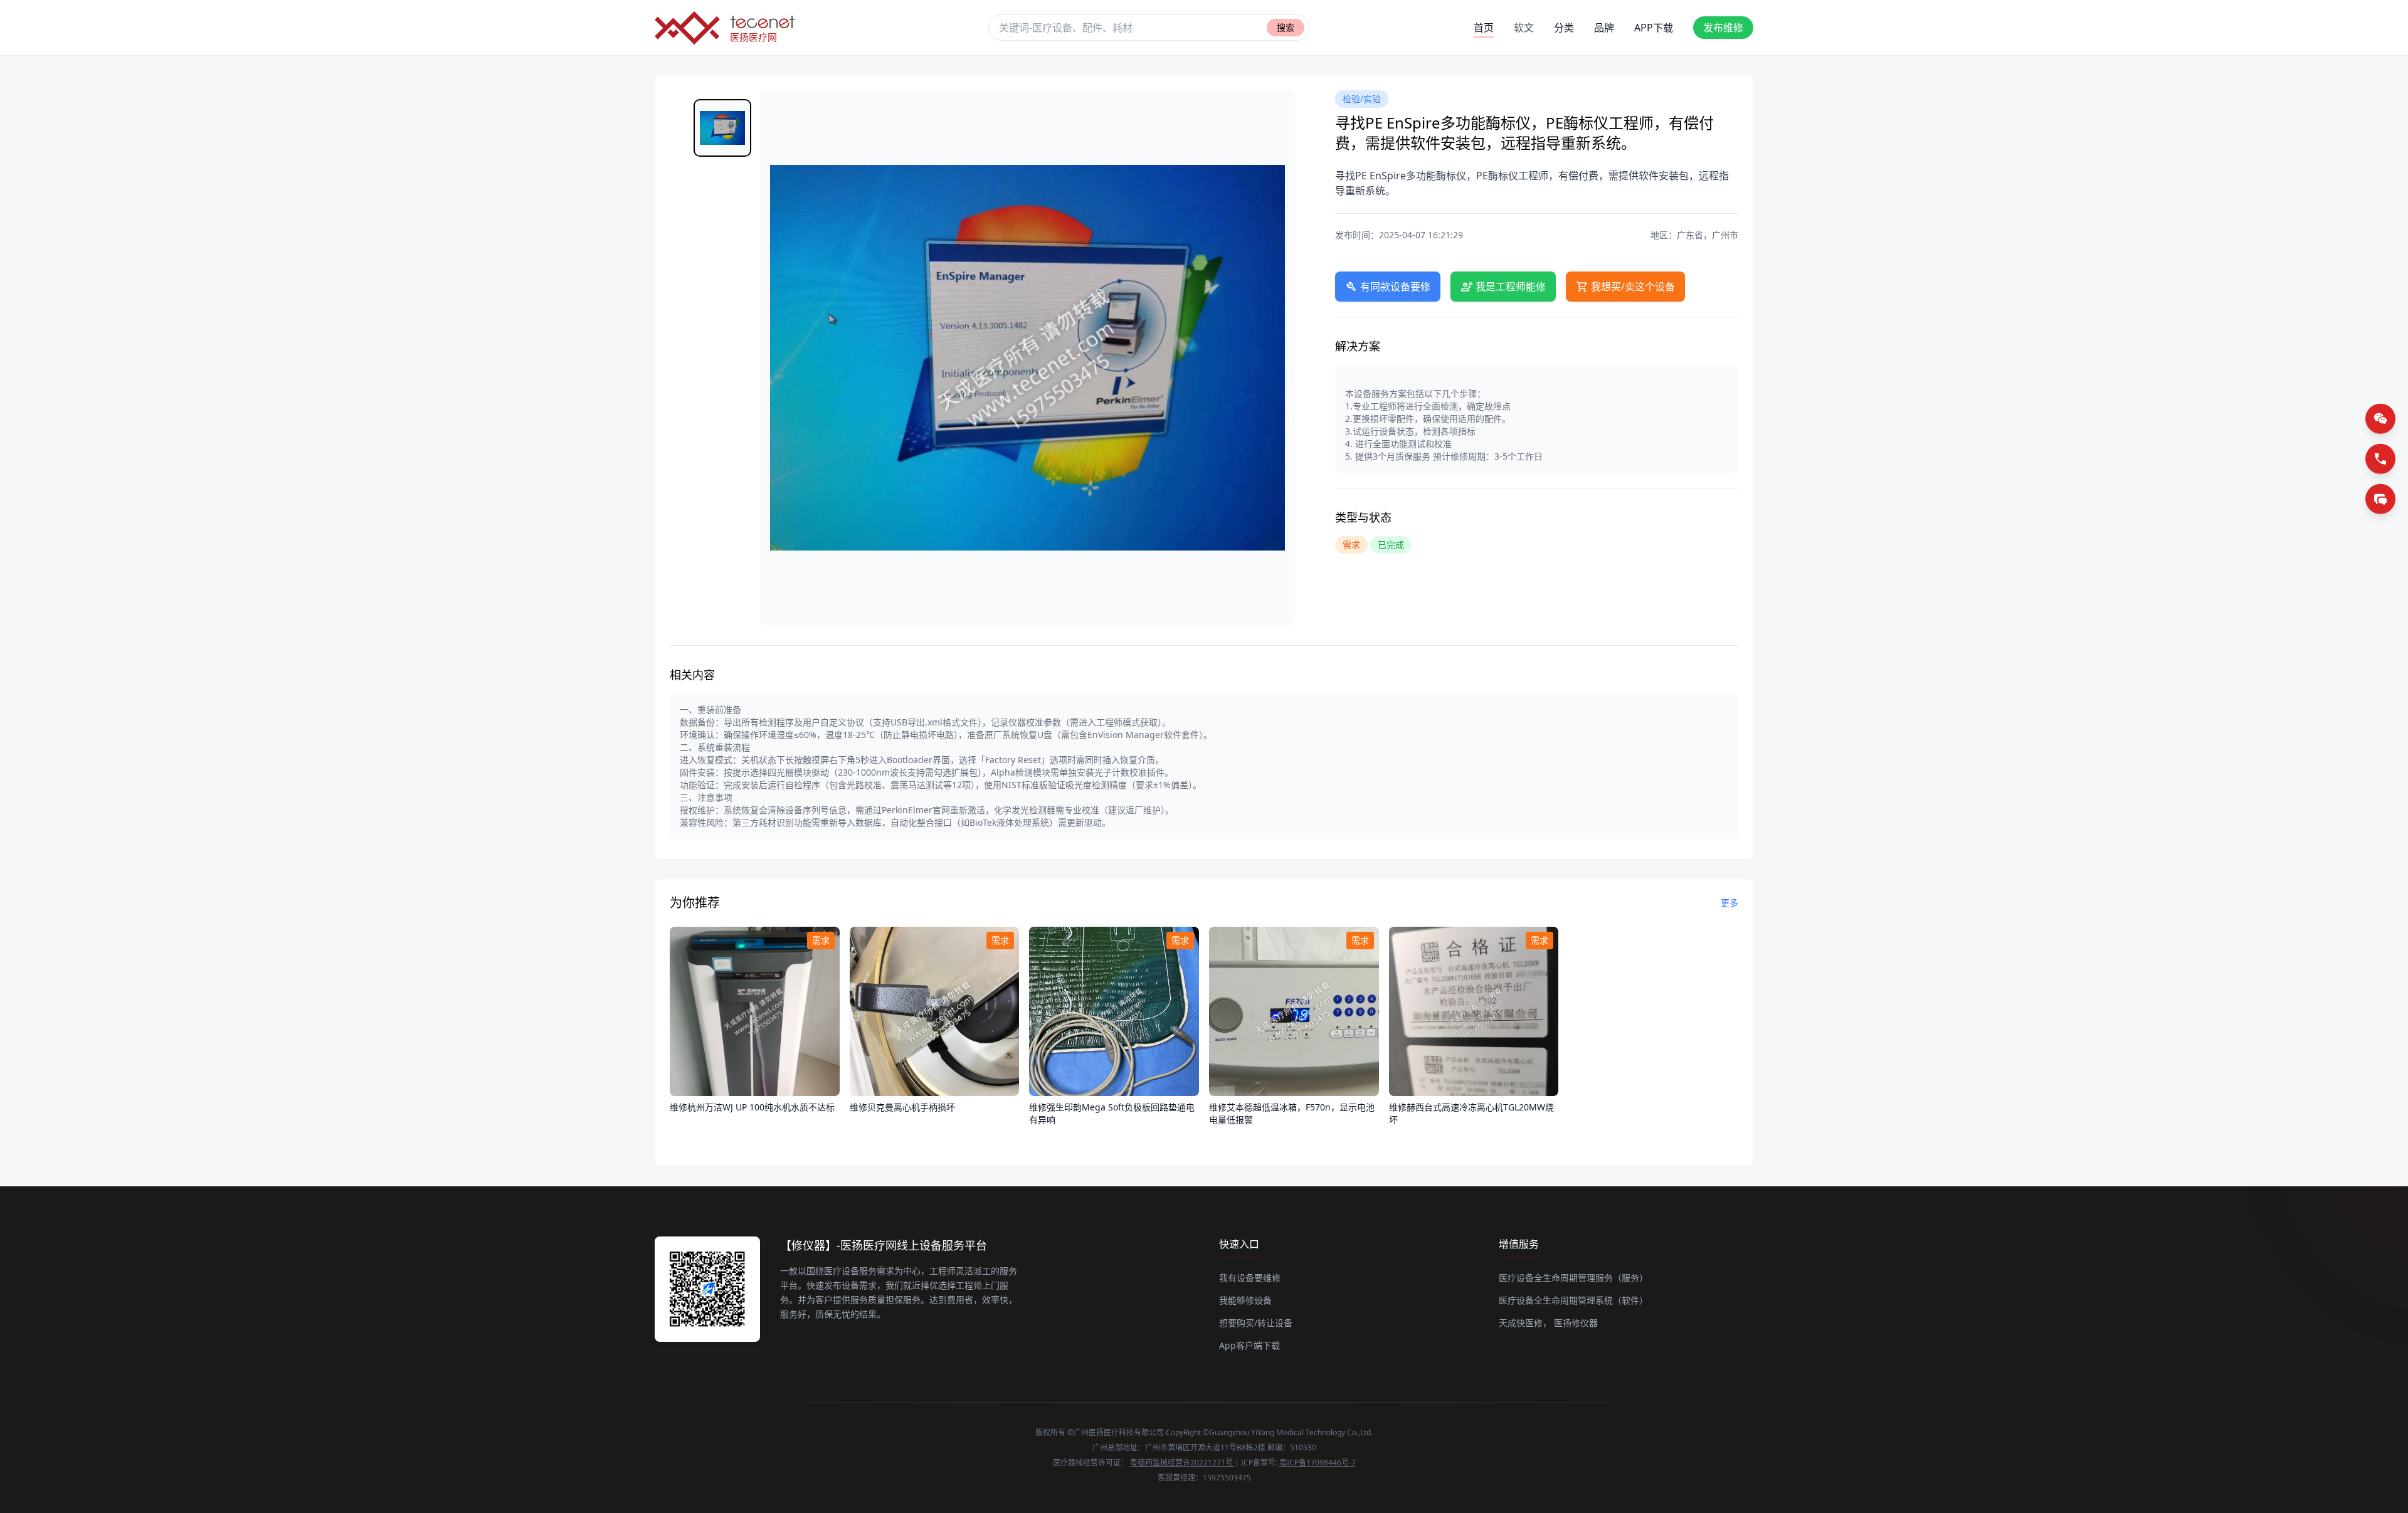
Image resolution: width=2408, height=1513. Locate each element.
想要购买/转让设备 (1256, 1323)
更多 (1729, 903)
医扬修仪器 (1576, 1323)
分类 (1564, 28)
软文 (1524, 28)
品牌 (1604, 28)
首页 (1484, 28)
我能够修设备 (1245, 1300)
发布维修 (1723, 28)
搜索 (1286, 27)
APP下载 (1654, 28)
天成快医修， (1525, 1323)
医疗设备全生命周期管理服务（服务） (1573, 1278)
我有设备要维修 (1250, 1278)
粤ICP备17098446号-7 (1318, 1463)
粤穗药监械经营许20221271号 (1182, 1463)
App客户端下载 (1249, 1345)
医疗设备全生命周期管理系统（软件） (1573, 1300)
